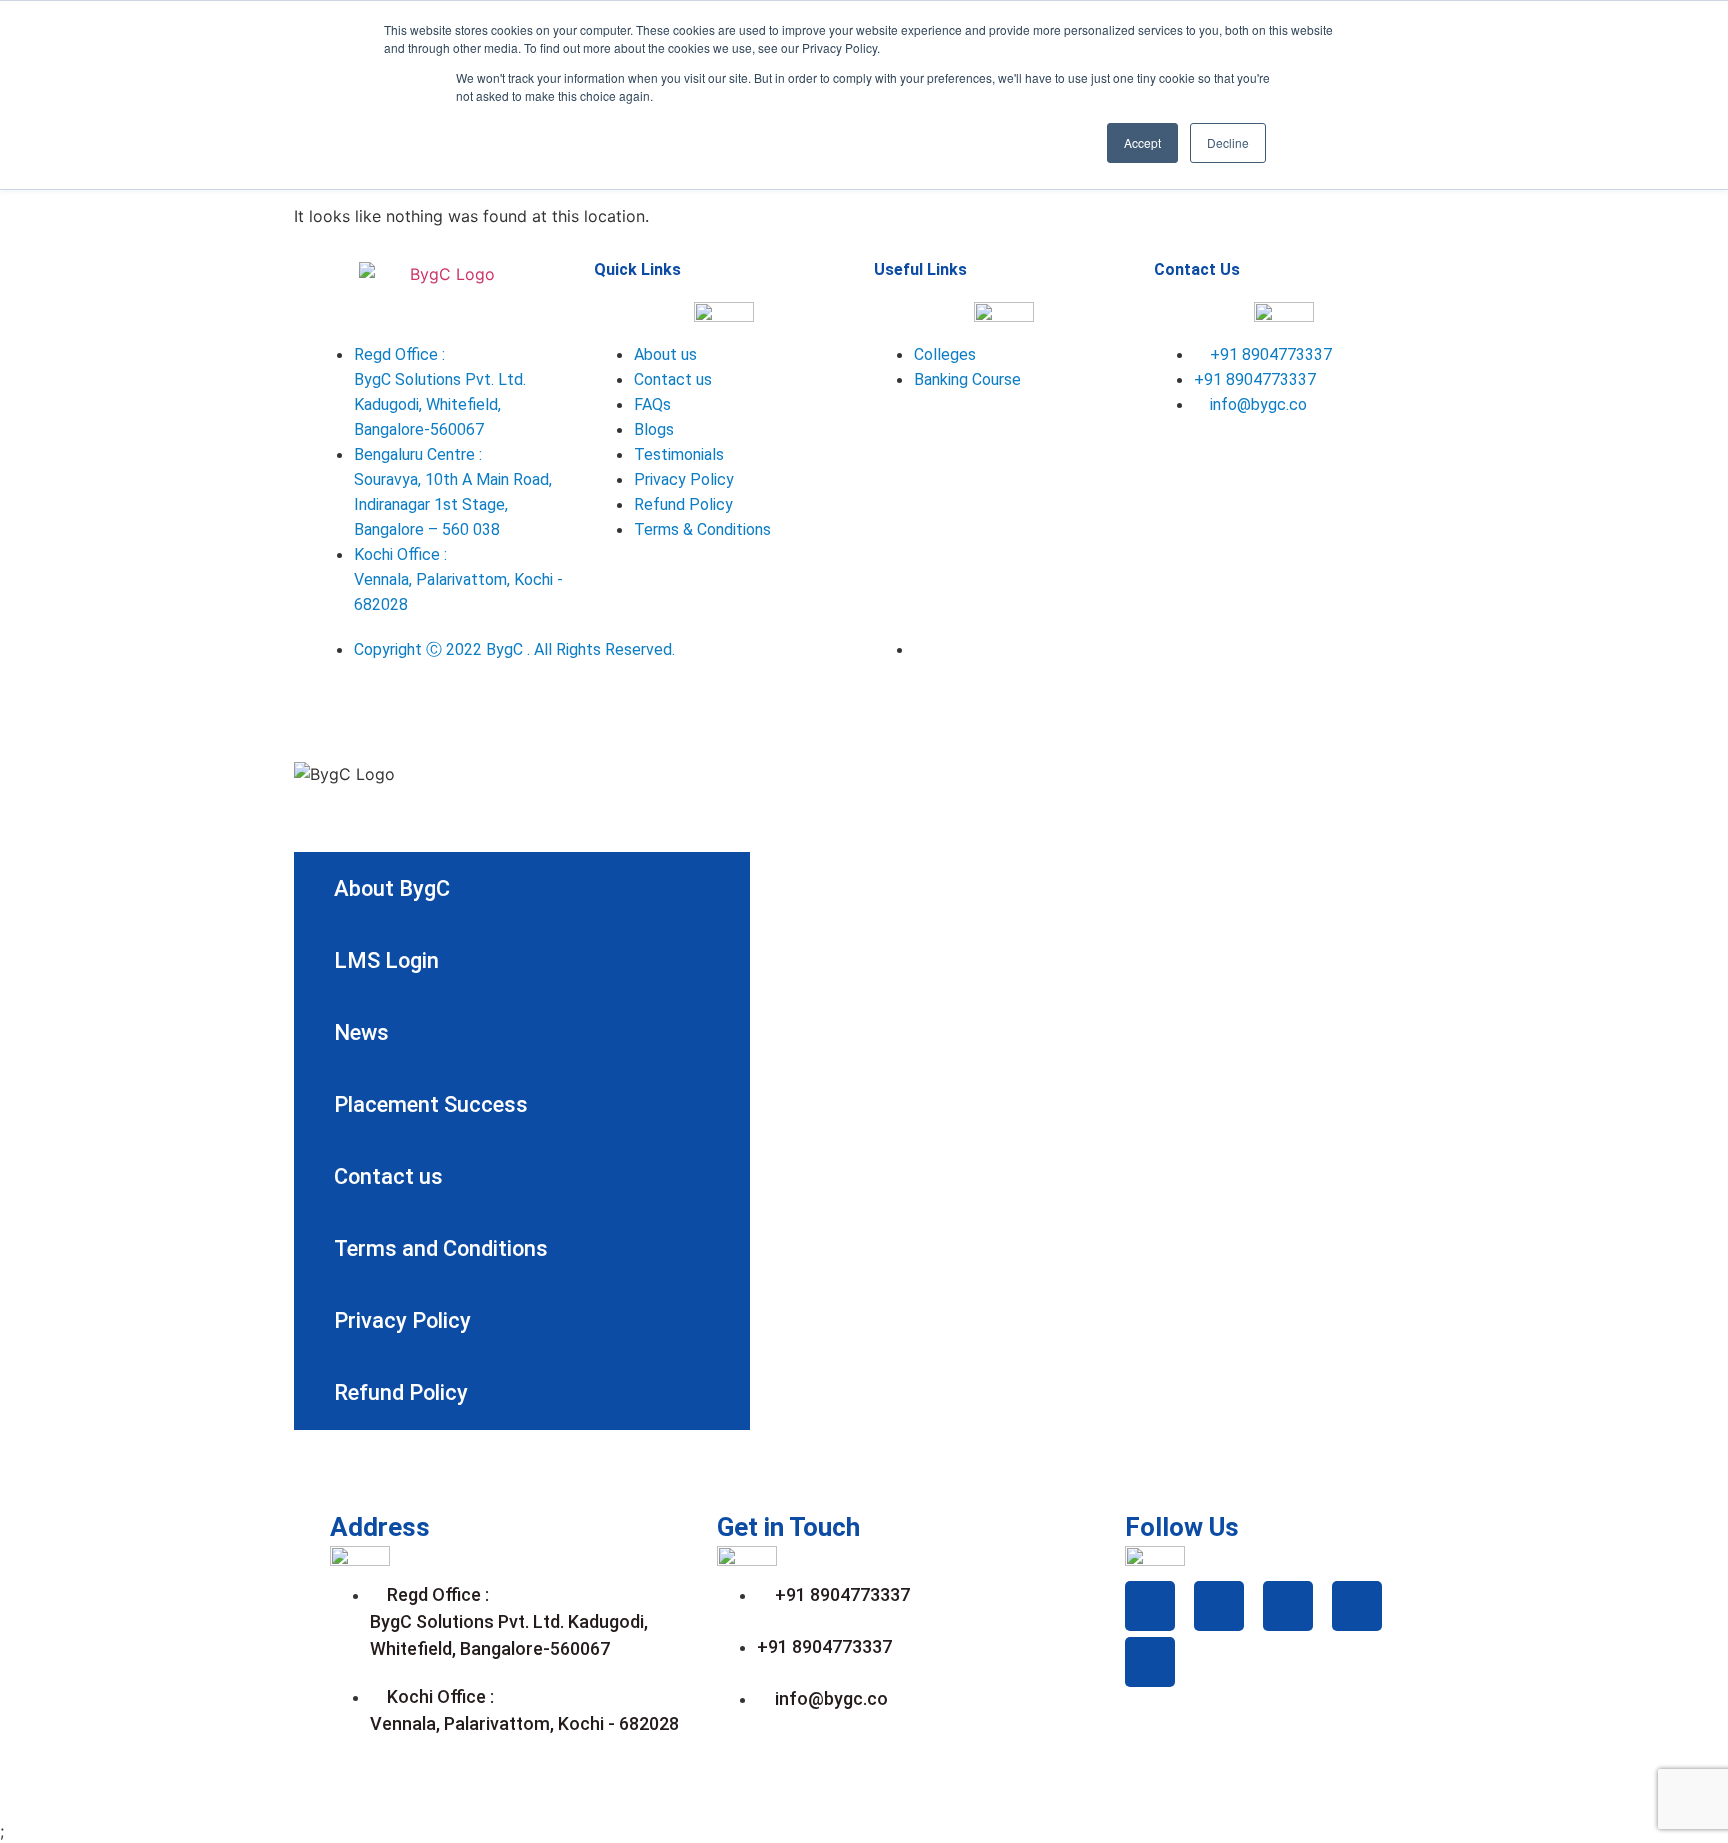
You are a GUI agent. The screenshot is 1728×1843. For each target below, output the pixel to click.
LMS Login (386, 960)
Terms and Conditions (441, 1248)
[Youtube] (1179, 518)
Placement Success (431, 1104)
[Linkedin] (1289, 462)
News (361, 1032)
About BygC (392, 888)
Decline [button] (1228, 142)
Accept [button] (1142, 142)
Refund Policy (401, 1392)
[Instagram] (1344, 462)
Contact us (388, 1176)
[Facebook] (1179, 462)
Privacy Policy (402, 1320)
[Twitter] (1234, 462)
